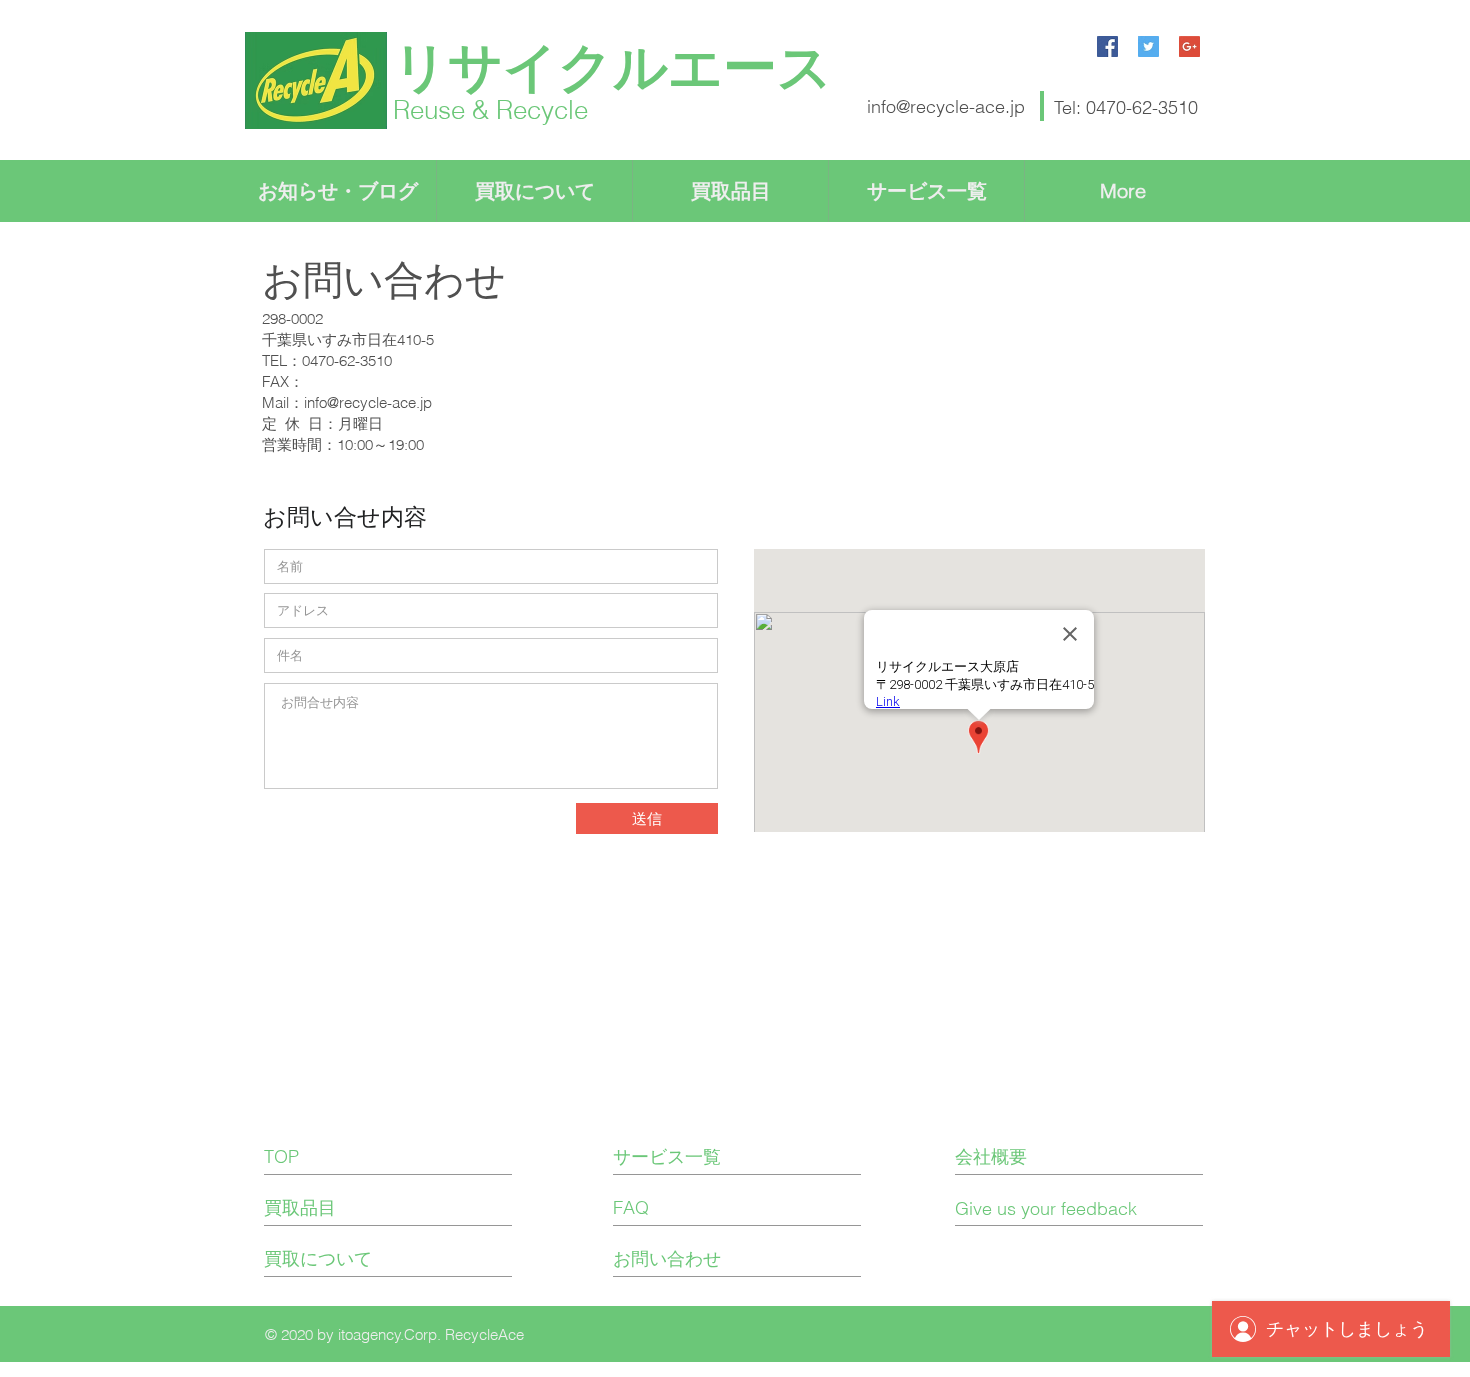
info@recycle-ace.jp (946, 106)
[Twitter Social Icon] (1148, 46)
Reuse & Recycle (490, 110)
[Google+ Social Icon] (1189, 46)
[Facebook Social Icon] (1107, 46)
